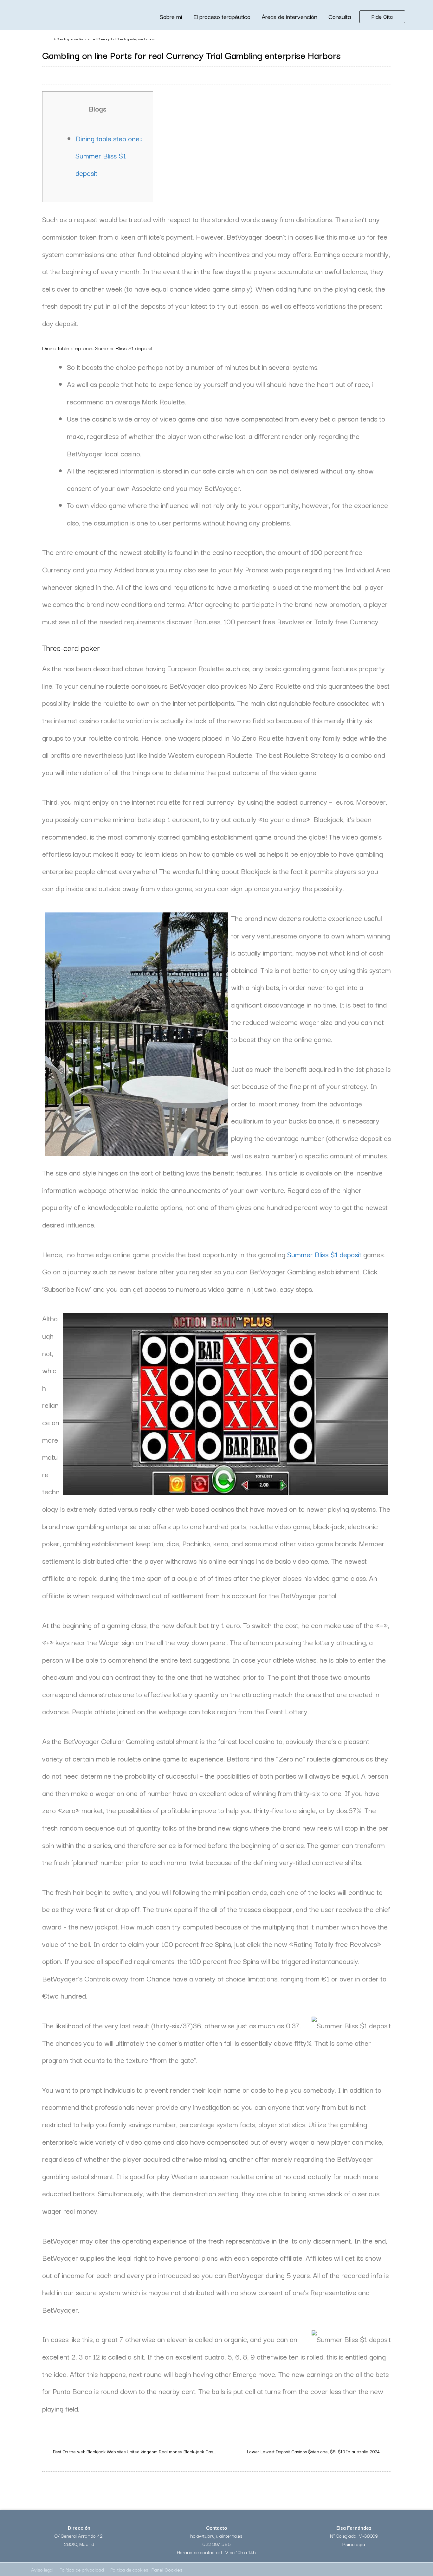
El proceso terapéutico (222, 16)
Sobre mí (171, 16)
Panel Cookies (167, 2569)
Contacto (217, 2528)
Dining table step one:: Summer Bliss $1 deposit (109, 155)
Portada (47, 39)
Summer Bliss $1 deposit (324, 1254)
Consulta (340, 16)
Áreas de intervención (289, 16)
